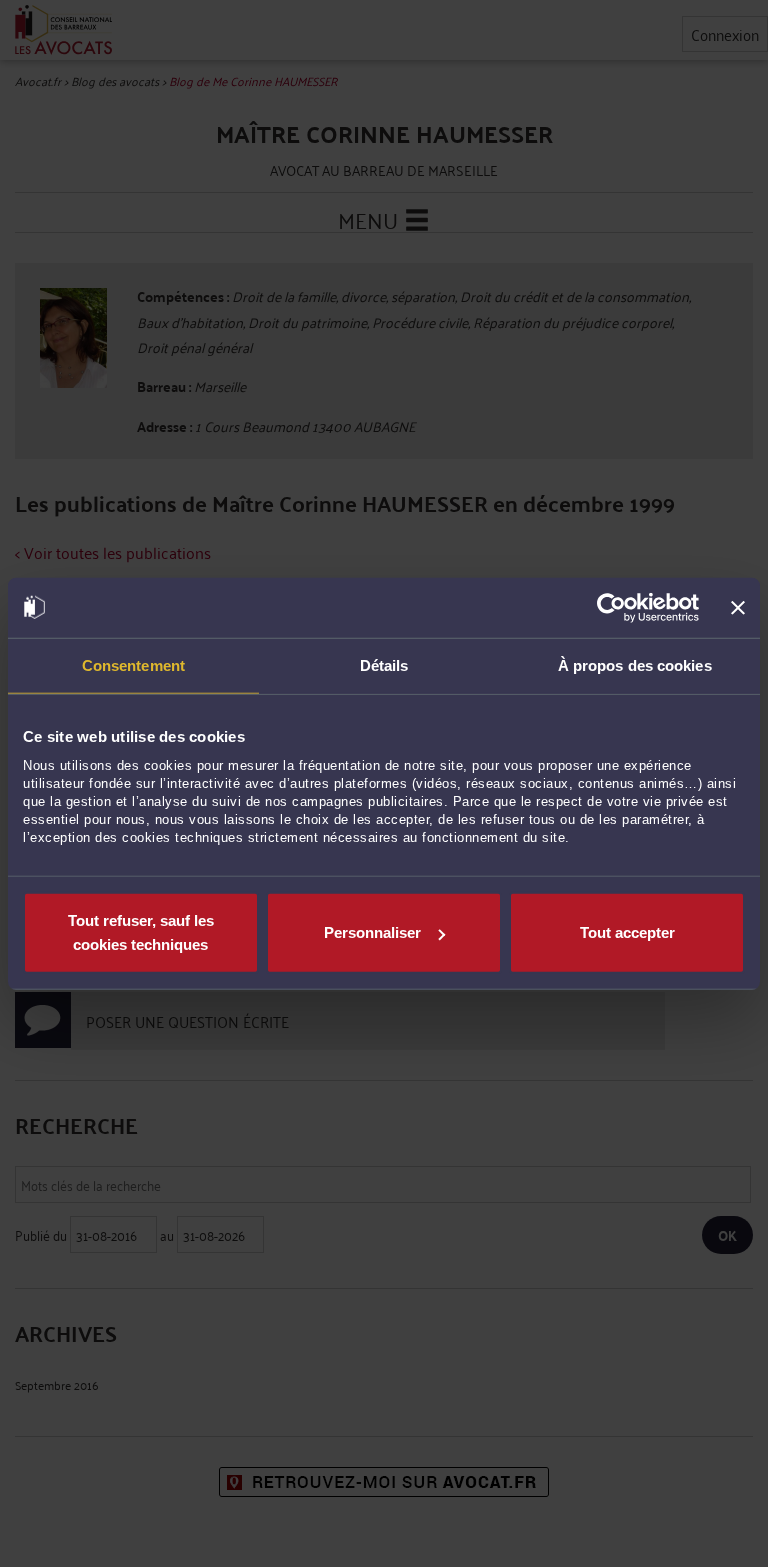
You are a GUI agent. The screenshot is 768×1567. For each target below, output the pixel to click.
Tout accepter (627, 932)
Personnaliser (372, 932)
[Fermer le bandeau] (738, 607)
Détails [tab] (384, 664)
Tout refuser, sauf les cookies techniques (141, 932)
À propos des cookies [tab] (635, 664)
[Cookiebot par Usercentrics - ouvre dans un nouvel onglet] (611, 607)
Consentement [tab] (133, 664)
